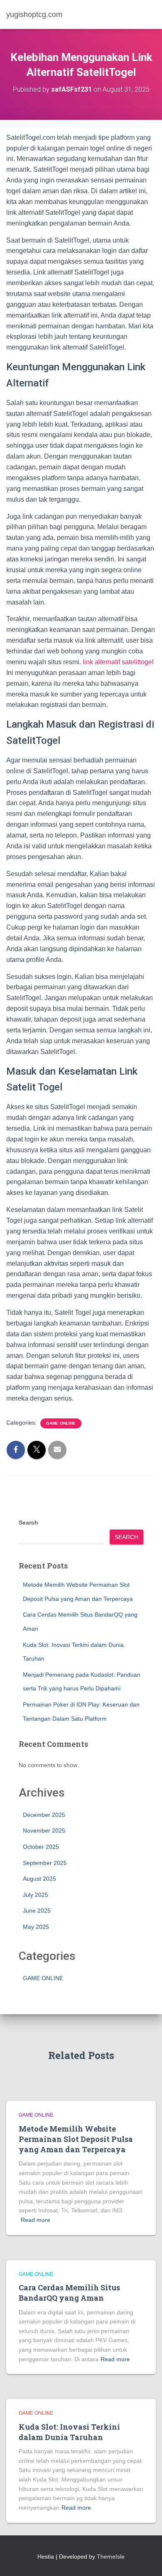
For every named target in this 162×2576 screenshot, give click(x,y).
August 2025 (39, 1879)
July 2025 (36, 1895)
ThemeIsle (111, 2557)
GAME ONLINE (61, 1423)
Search (28, 1522)
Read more (36, 2220)
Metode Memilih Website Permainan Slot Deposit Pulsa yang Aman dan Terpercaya (76, 2139)
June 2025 (37, 1911)
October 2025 (41, 1847)
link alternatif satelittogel (118, 662)
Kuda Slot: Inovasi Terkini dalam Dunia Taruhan (69, 2432)
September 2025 (45, 1863)
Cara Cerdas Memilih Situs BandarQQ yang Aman (69, 2293)
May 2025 (36, 1927)
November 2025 (44, 1831)
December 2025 (44, 1815)
